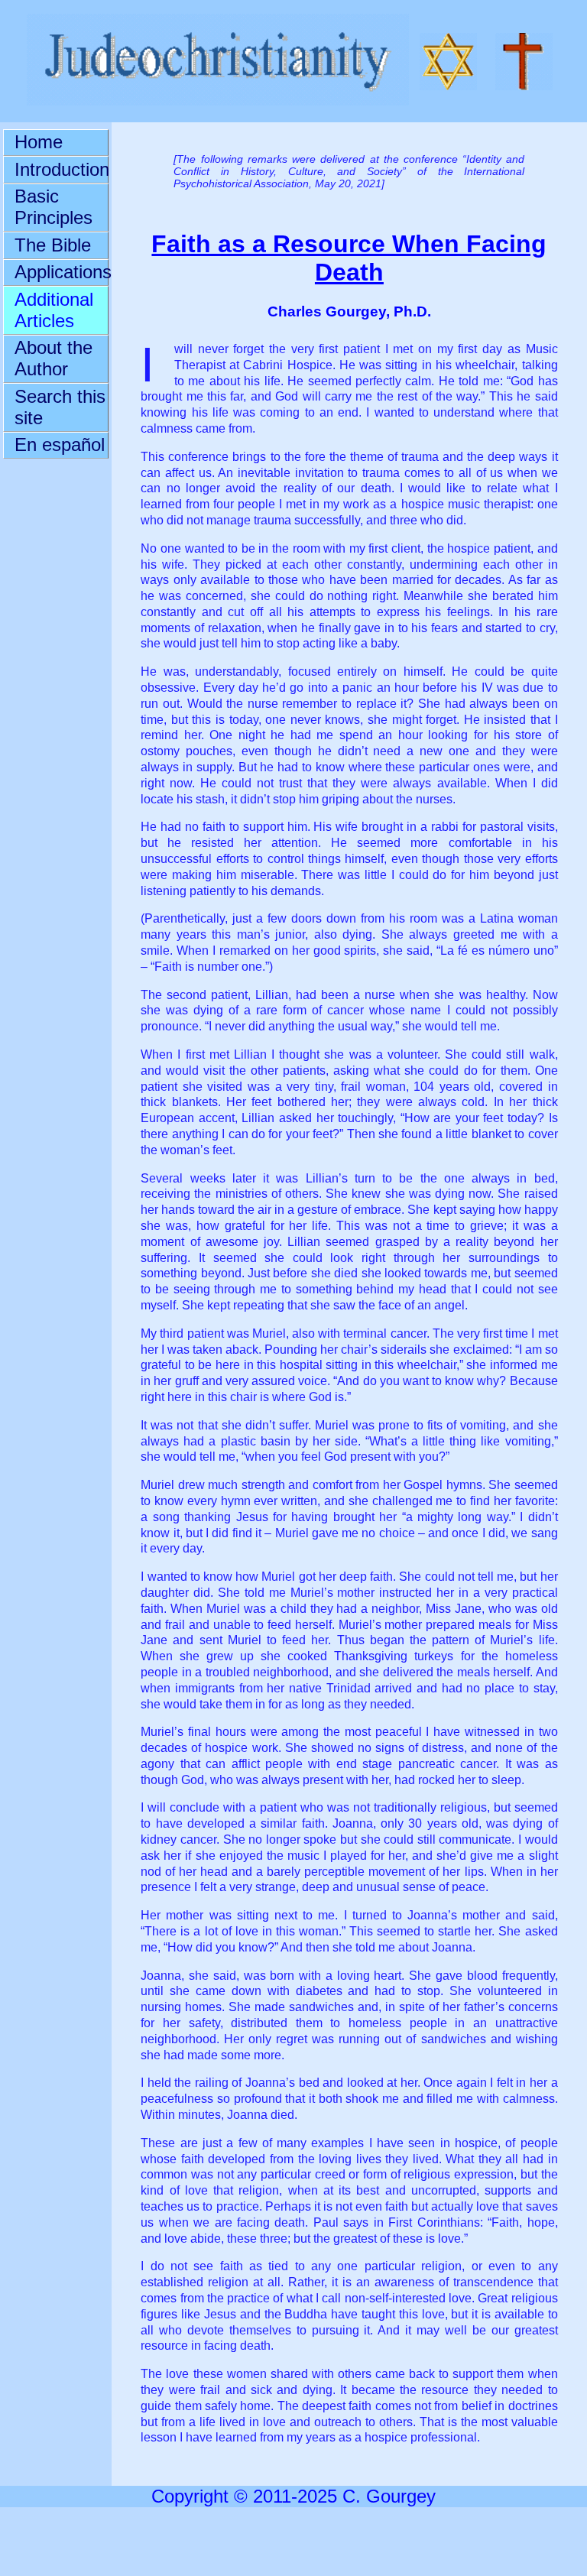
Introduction (61, 169)
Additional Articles (54, 310)
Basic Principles (54, 207)
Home (39, 142)
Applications (61, 272)
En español (60, 444)
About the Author (54, 358)
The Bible (53, 245)
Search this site (60, 407)
